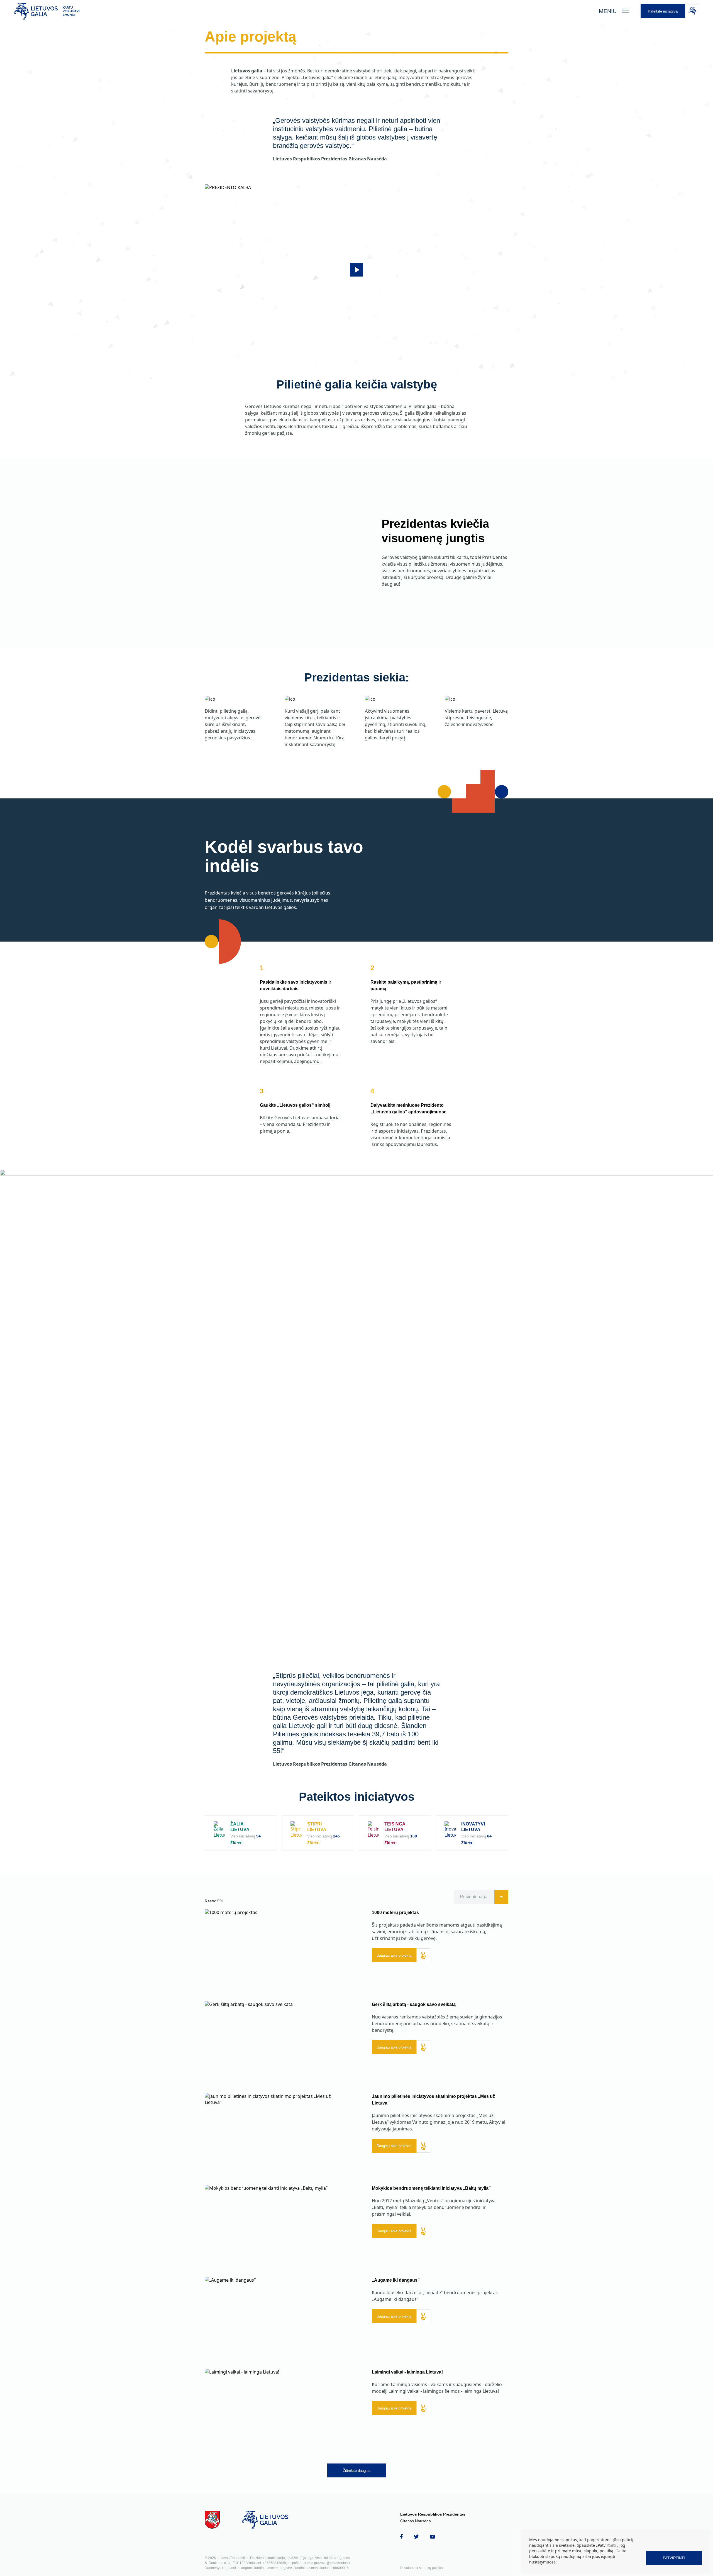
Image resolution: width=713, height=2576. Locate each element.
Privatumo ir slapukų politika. (422, 2568)
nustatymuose (542, 2562)
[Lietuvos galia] (301, 11)
